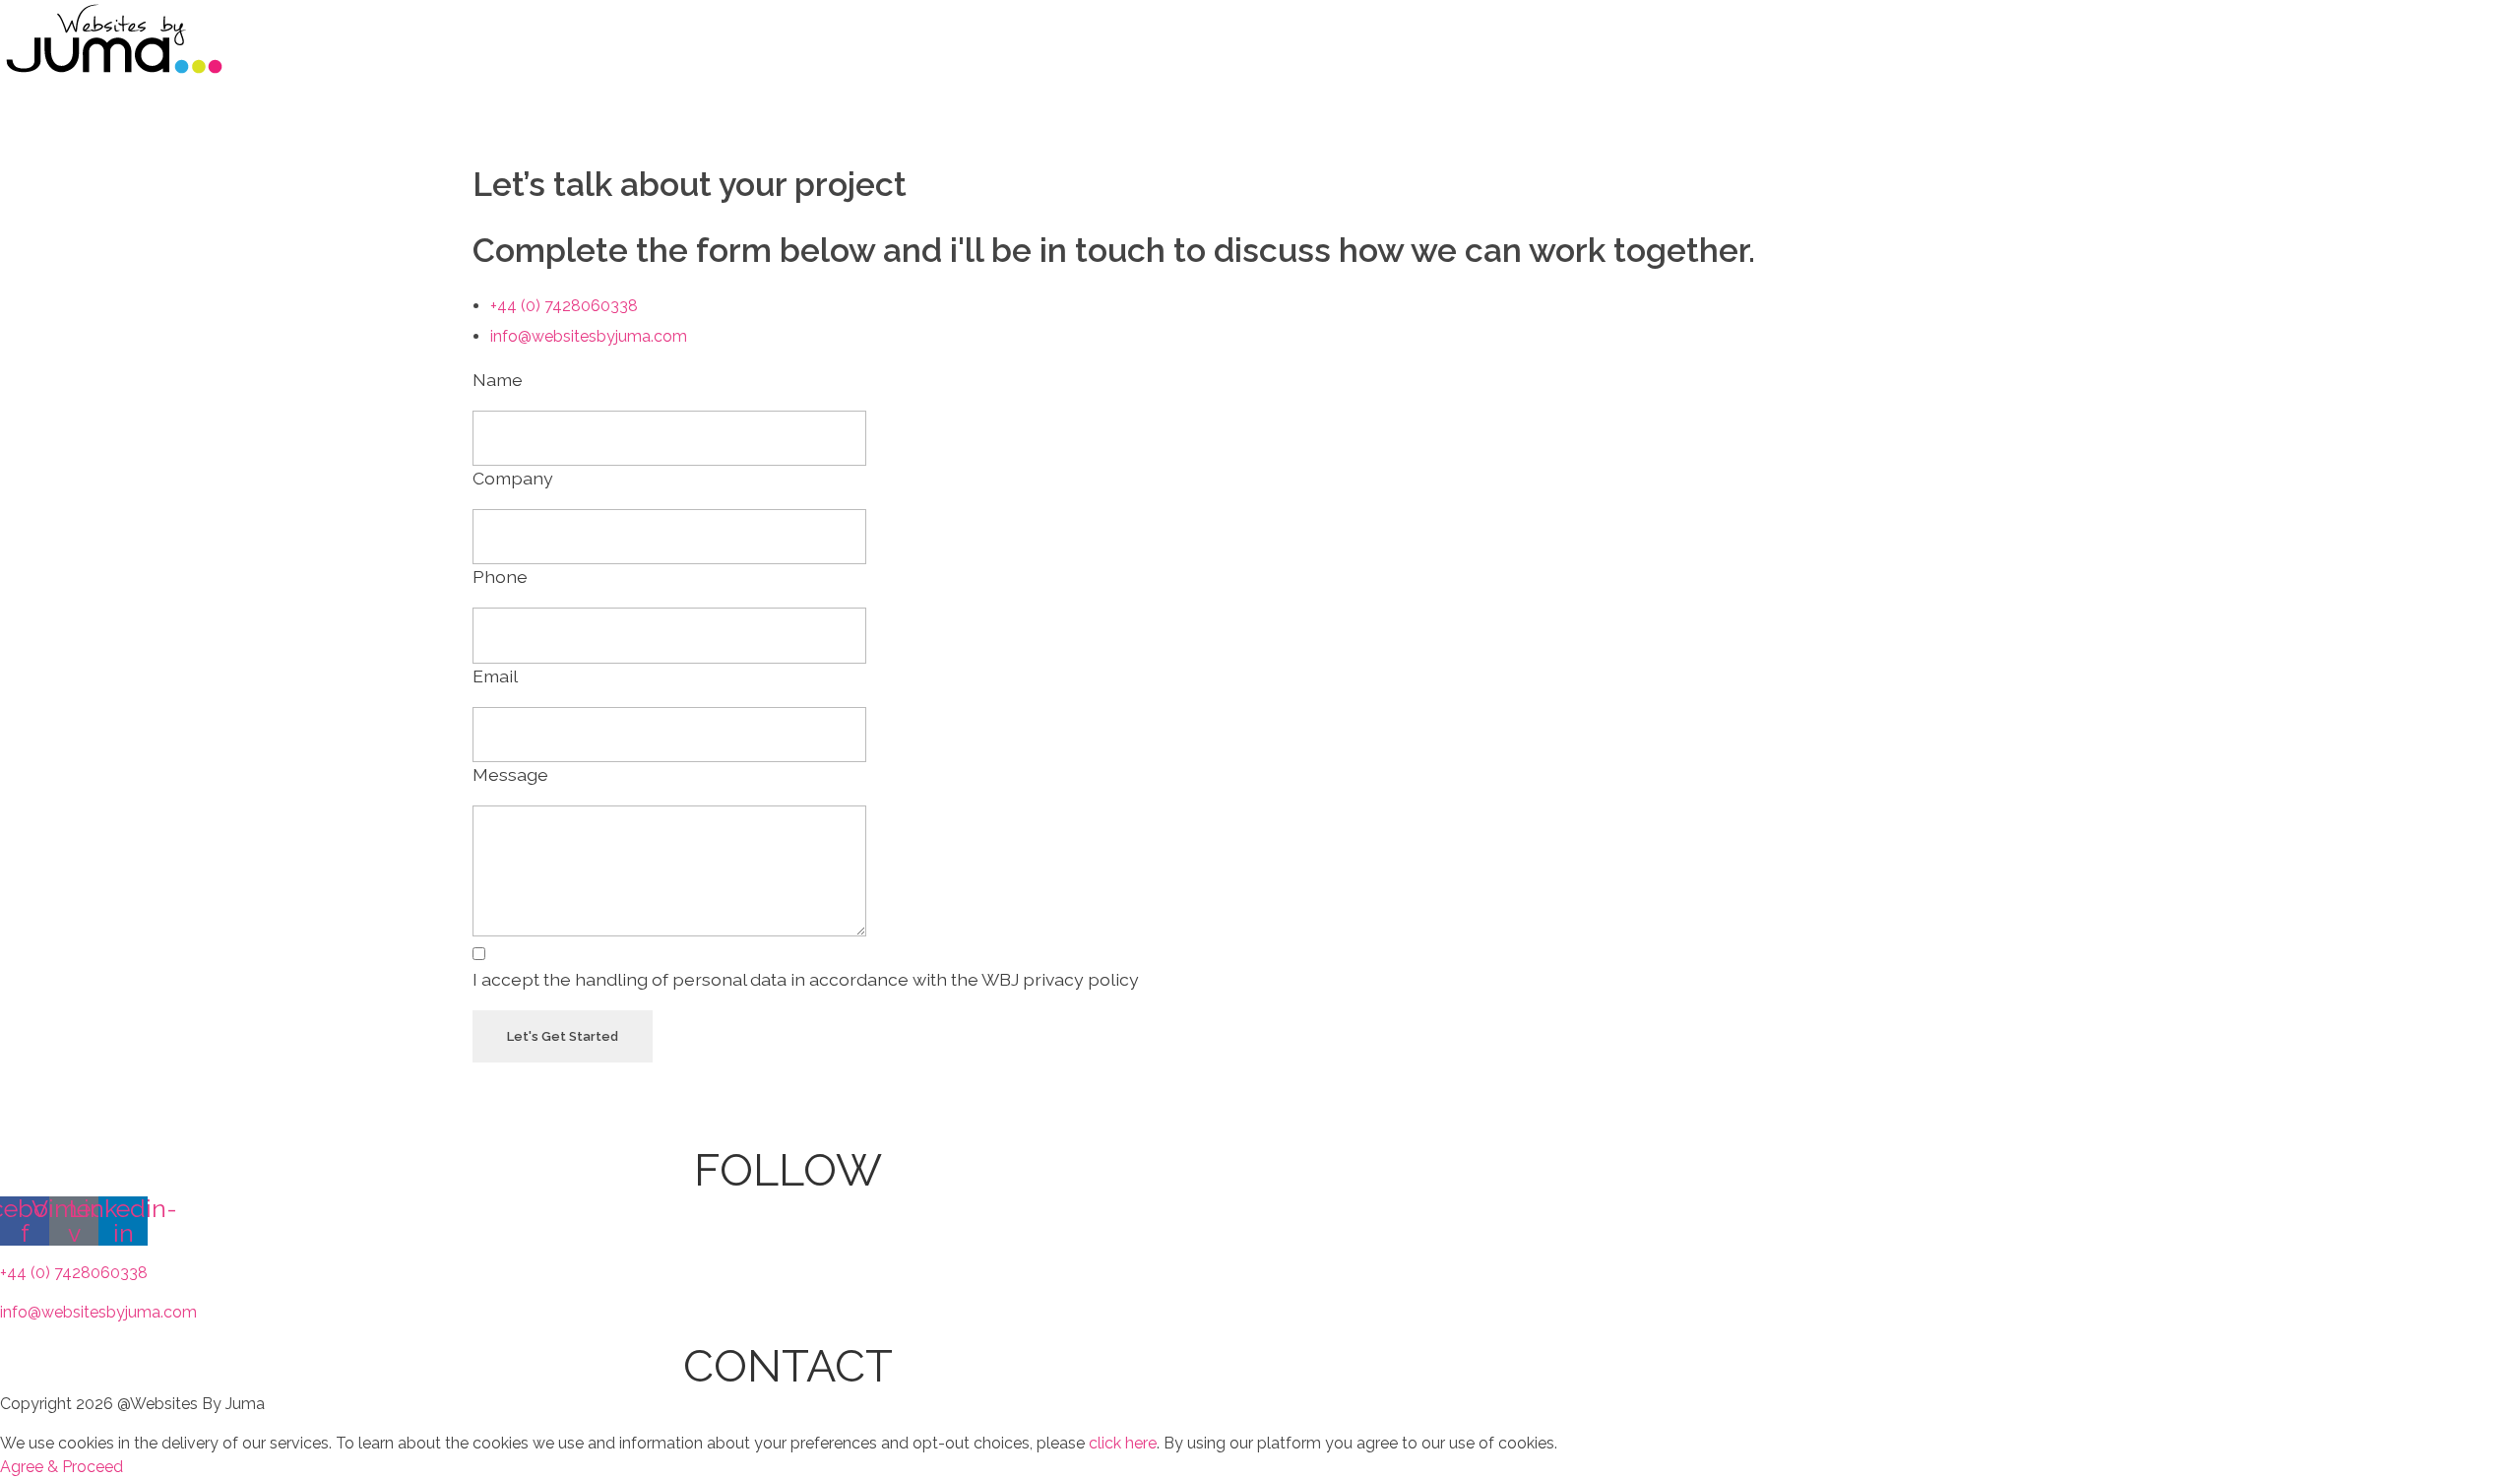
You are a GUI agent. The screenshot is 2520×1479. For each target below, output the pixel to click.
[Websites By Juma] (113, 39)
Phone (500, 577)
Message (510, 774)
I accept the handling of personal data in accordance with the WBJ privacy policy (806, 979)
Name (498, 380)
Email (495, 676)
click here (1121, 1443)
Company (513, 478)
